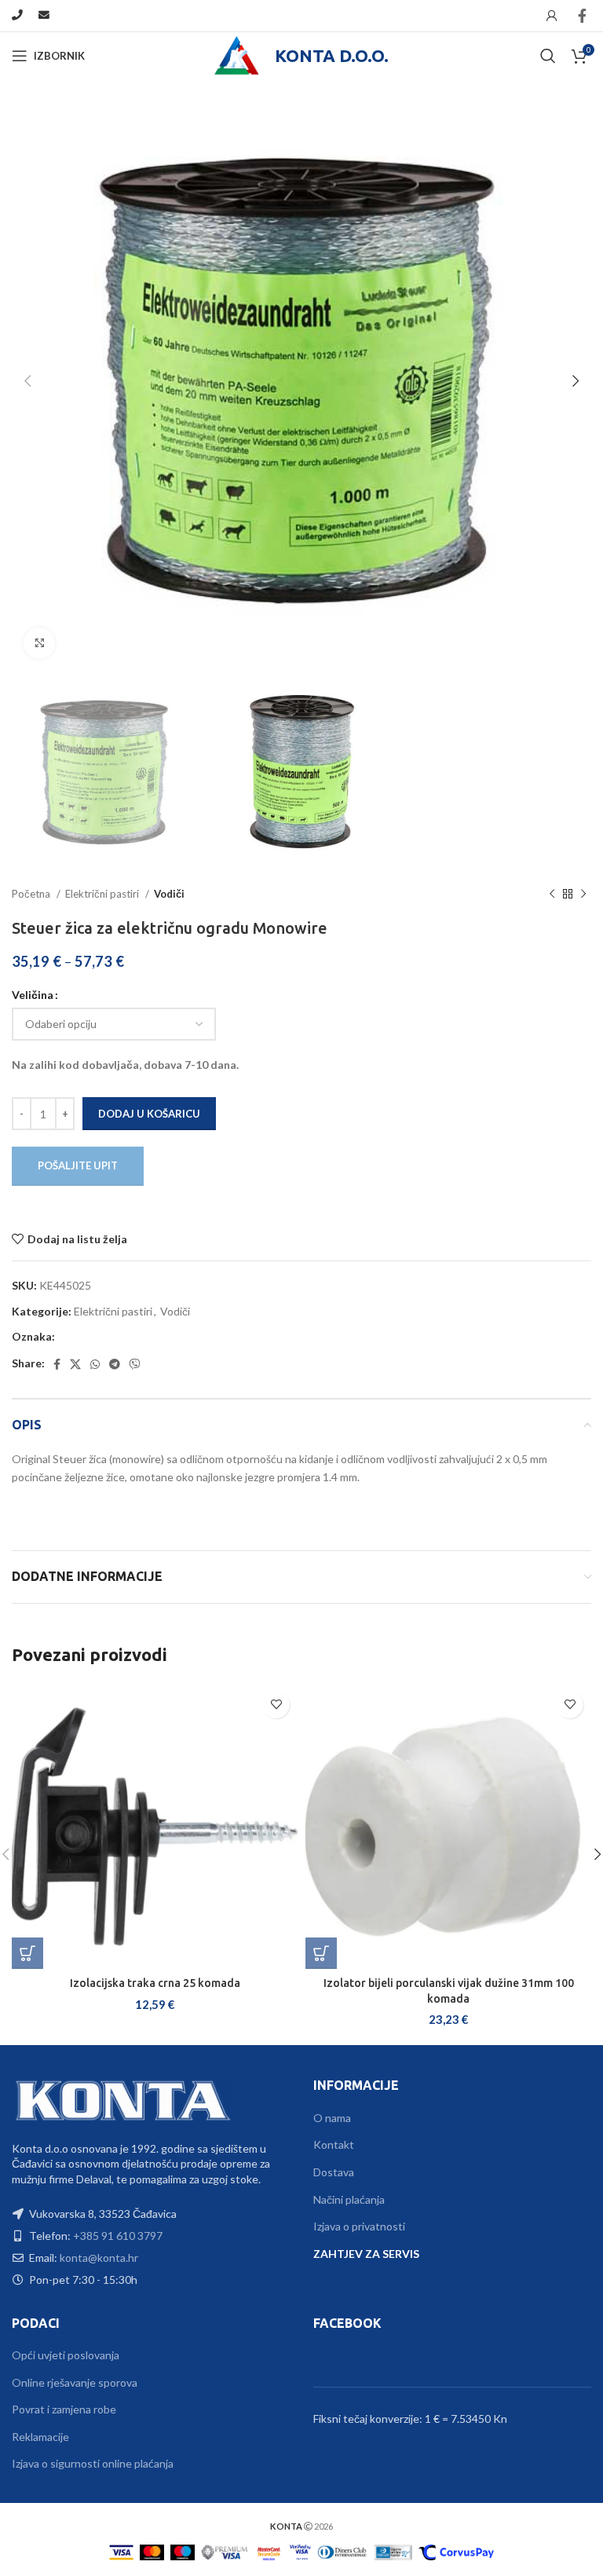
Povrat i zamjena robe (64, 2409)
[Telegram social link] (115, 1364)
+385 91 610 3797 (118, 2236)
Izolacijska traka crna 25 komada (155, 1983)
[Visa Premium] (225, 2550)
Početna (32, 894)
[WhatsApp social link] (95, 1364)
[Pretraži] (548, 56)
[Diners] (342, 2550)
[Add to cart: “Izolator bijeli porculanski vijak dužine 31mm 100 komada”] (321, 1953)
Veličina (33, 995)
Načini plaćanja (349, 2199)
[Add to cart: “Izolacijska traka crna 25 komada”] (27, 1953)
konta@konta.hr (99, 2258)
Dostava (334, 2172)
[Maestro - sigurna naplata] (183, 2550)
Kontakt (334, 2144)
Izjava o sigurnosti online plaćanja (93, 2463)
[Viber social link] (135, 1364)
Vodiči (169, 894)
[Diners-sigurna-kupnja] (393, 2550)
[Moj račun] (552, 16)
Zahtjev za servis (366, 2254)
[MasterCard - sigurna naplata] (152, 2550)
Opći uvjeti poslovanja (66, 2355)
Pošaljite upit (78, 1165)
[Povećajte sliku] (39, 643)
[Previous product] (552, 895)
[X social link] (75, 1364)
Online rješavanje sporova (75, 2382)
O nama (332, 2118)
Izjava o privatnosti (359, 2226)
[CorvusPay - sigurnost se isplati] (457, 2550)
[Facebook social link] (582, 16)
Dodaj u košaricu (149, 1114)
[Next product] (583, 895)
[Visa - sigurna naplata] (122, 2550)
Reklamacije (40, 2437)
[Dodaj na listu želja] (276, 1705)
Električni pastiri (103, 894)
